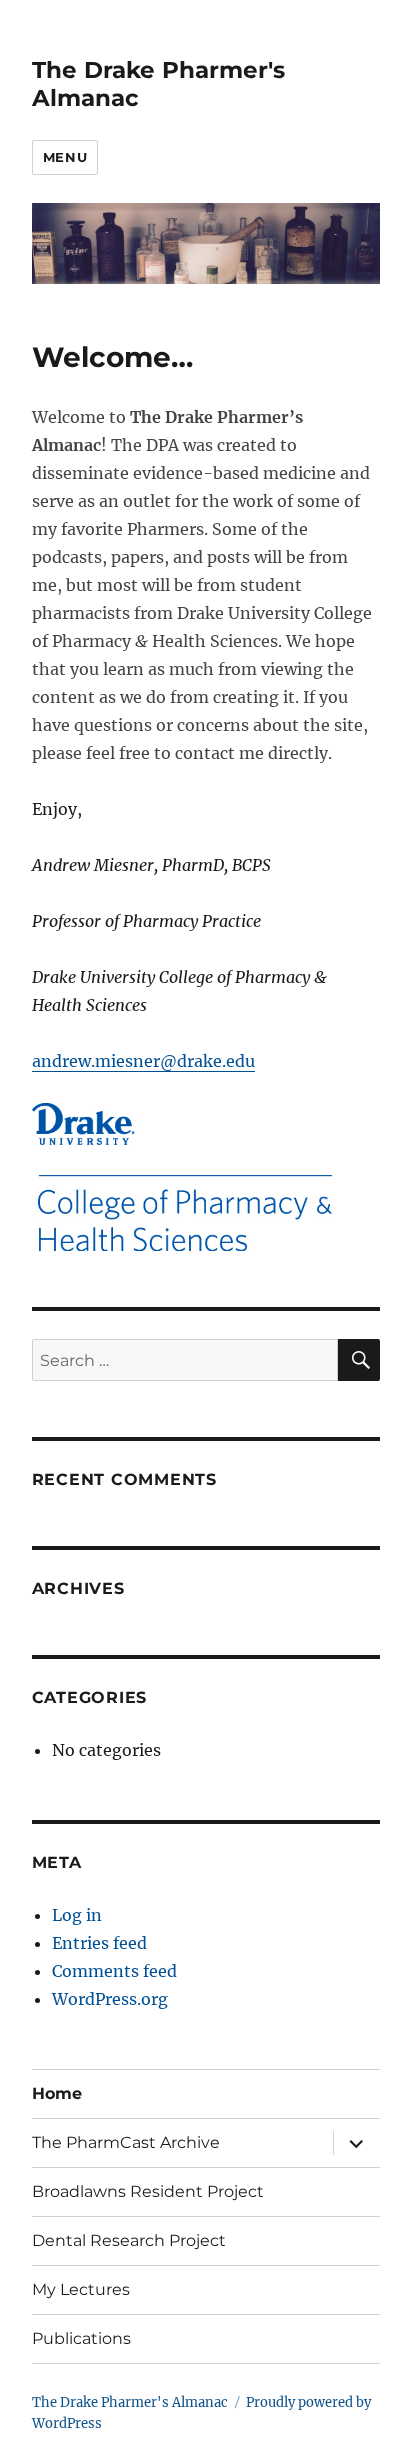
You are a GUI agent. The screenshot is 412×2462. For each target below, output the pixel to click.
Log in (77, 1915)
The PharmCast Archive (126, 2142)
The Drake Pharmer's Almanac (130, 2402)
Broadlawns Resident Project (148, 2191)
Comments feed (114, 1971)
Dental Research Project (129, 2240)
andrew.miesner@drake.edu (143, 1061)
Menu (65, 157)
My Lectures (81, 2289)
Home (57, 2093)
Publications (81, 2338)
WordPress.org (110, 1999)
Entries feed (99, 1943)
